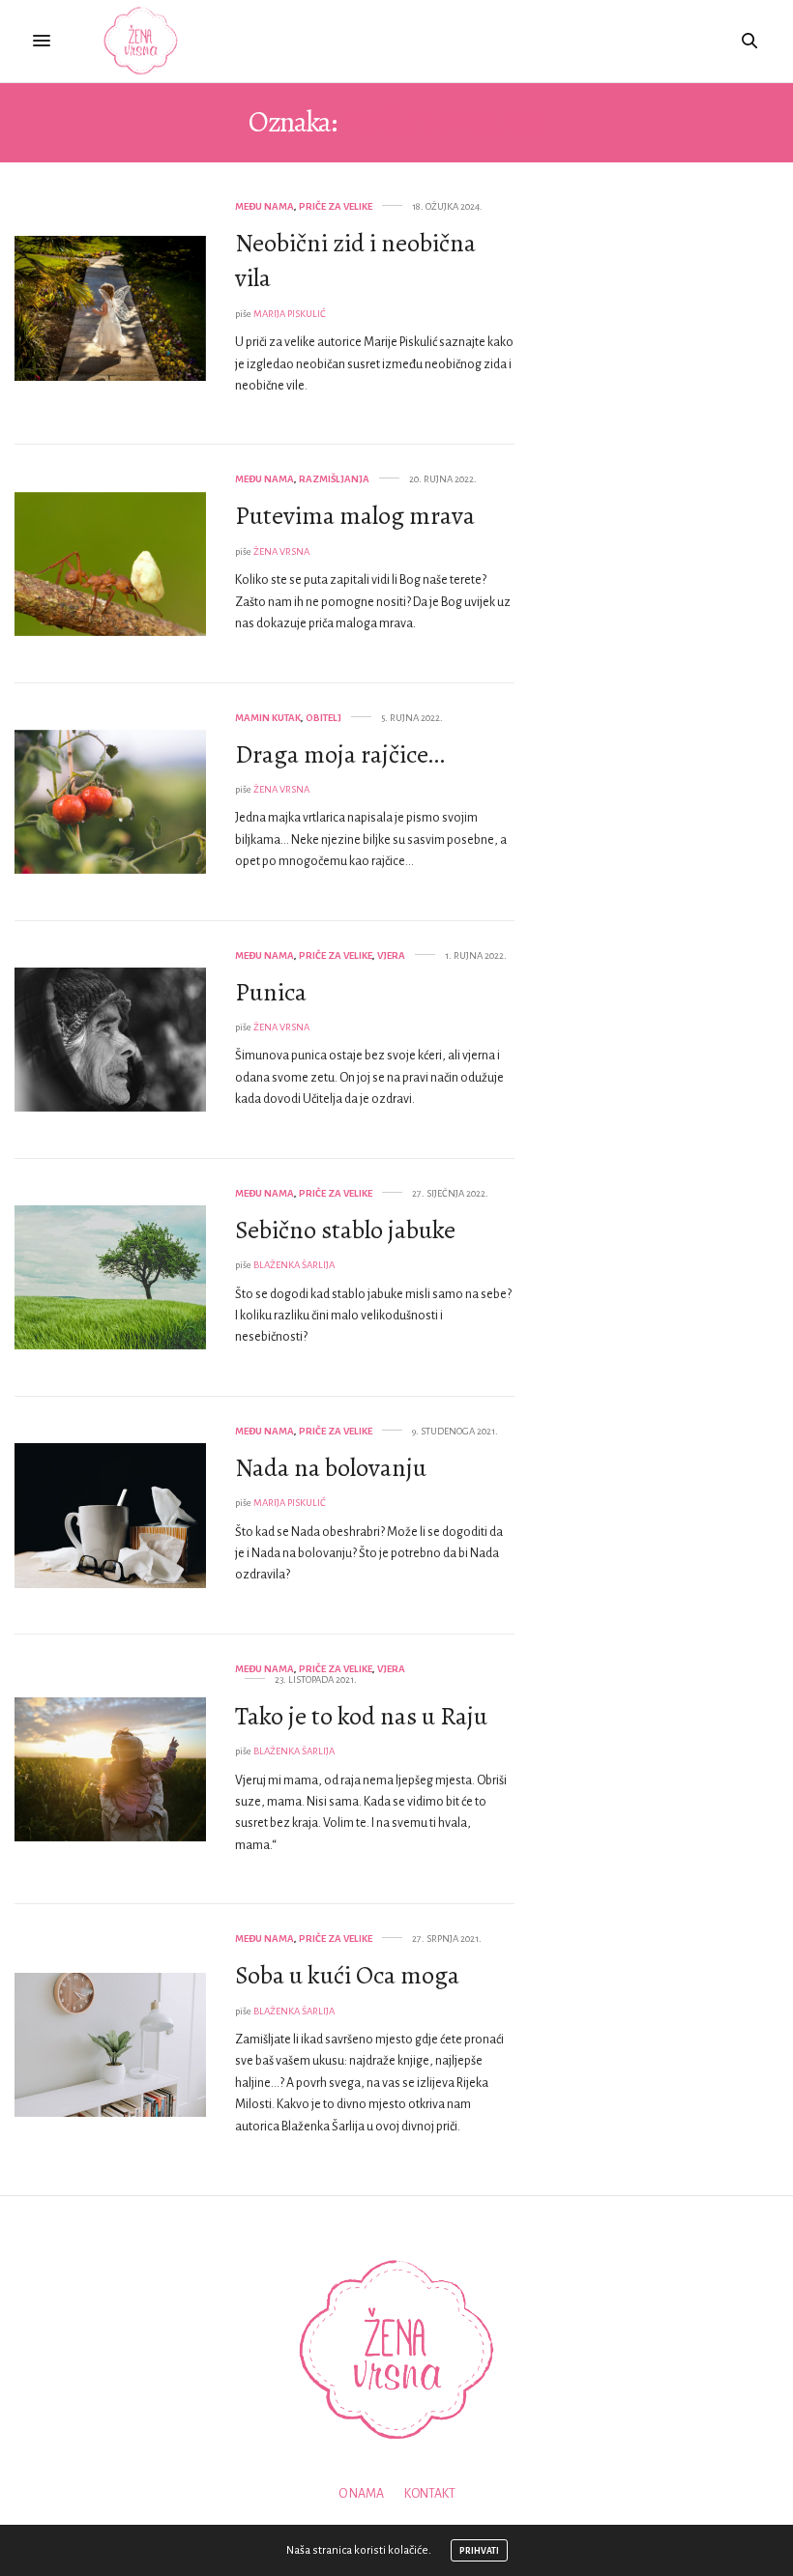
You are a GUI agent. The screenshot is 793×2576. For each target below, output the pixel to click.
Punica (271, 992)
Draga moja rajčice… (340, 754)
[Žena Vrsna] (141, 41)
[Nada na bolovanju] (110, 1516)
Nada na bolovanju (331, 1468)
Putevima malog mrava (355, 516)
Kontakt (430, 2494)
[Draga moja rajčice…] (110, 802)
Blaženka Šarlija (294, 1265)
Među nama (264, 206)
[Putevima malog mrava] (110, 564)
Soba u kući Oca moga (347, 1975)
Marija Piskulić (290, 314)
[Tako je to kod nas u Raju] (110, 1770)
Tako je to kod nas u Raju (361, 1716)
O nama (361, 2494)
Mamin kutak (268, 718)
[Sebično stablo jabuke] (110, 1278)
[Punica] (110, 1040)
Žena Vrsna (281, 551)
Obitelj (323, 718)
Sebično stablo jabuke (345, 1230)
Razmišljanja (334, 479)
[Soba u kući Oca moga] (110, 2045)
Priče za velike (336, 206)
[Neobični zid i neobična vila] (110, 308)
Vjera (391, 955)
